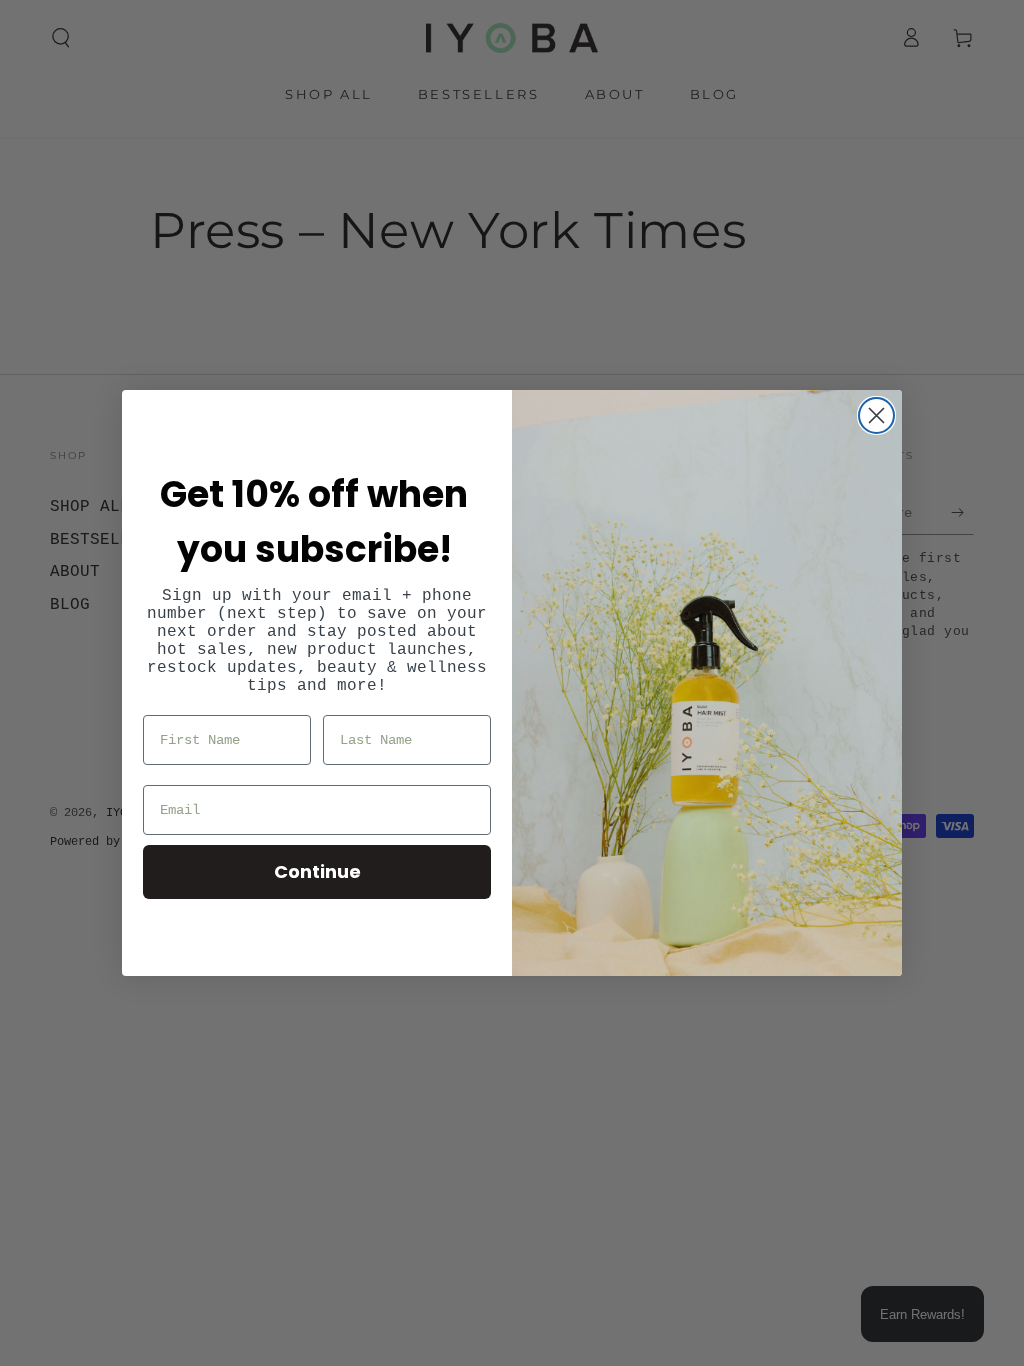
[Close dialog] (876, 415)
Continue (317, 871)
